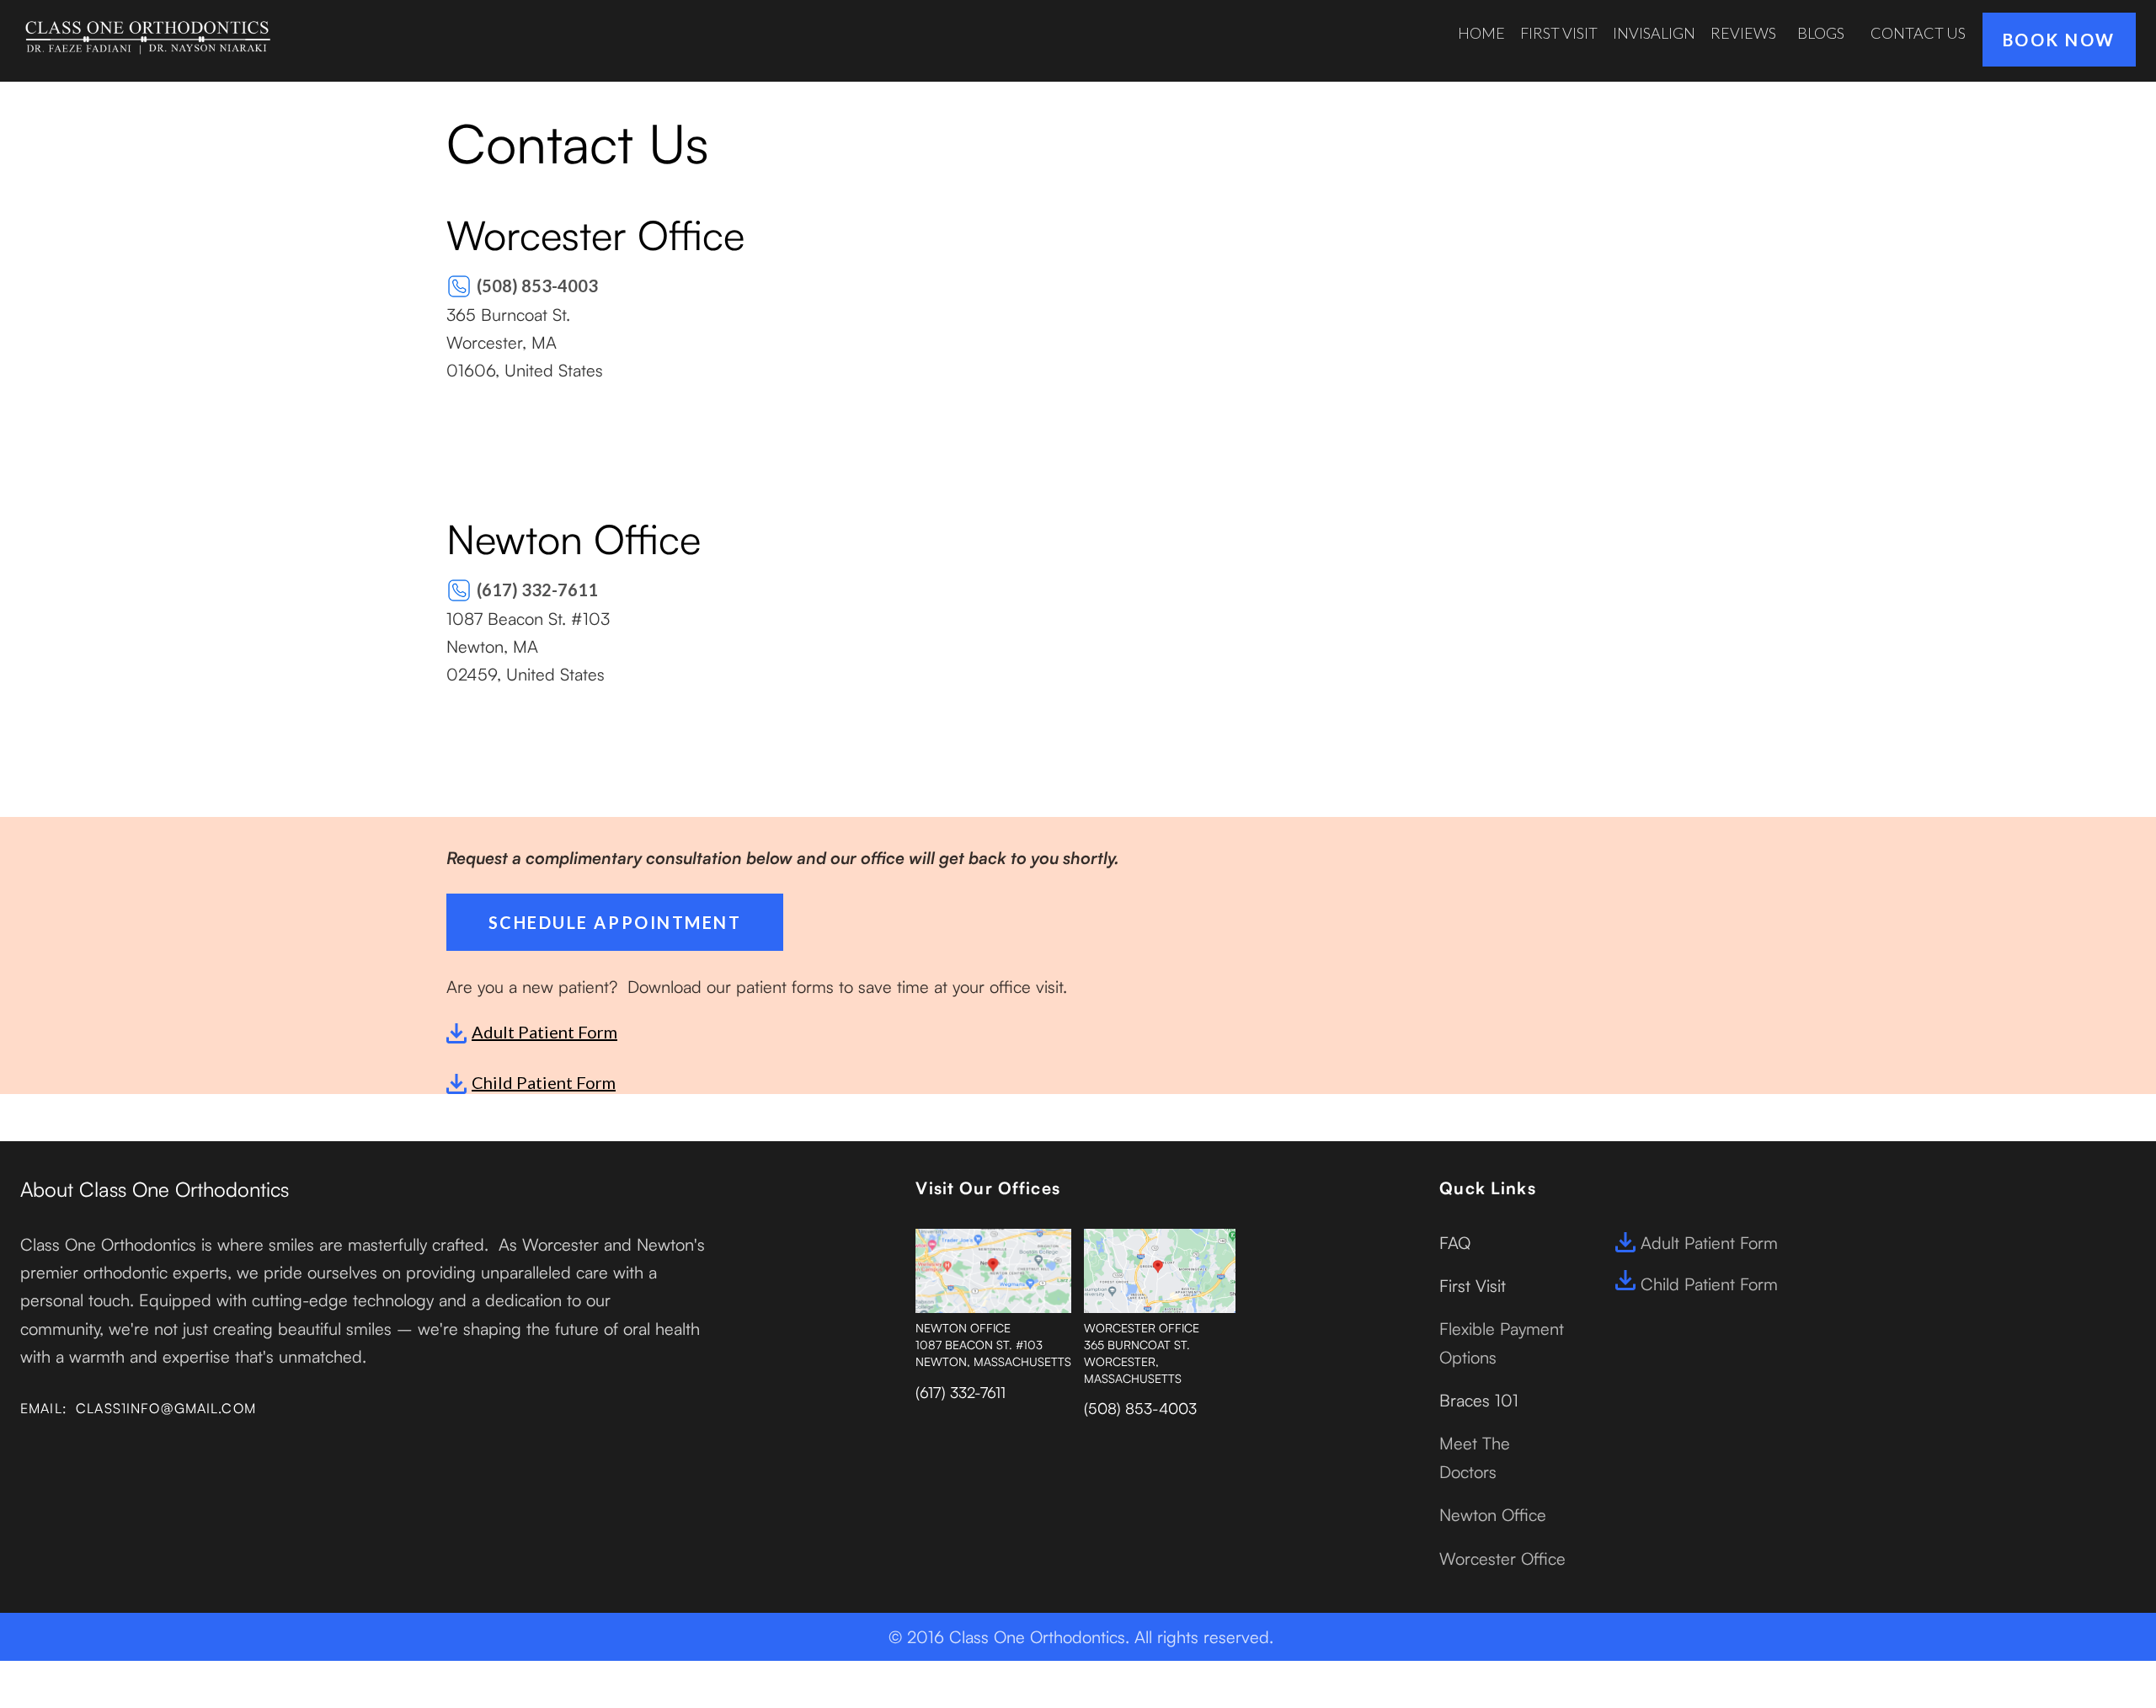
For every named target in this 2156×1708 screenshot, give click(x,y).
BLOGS (1821, 33)
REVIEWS (1743, 33)
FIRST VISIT (1559, 33)
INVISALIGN (1654, 33)
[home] (147, 36)
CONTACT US (1918, 33)
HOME (1481, 33)
